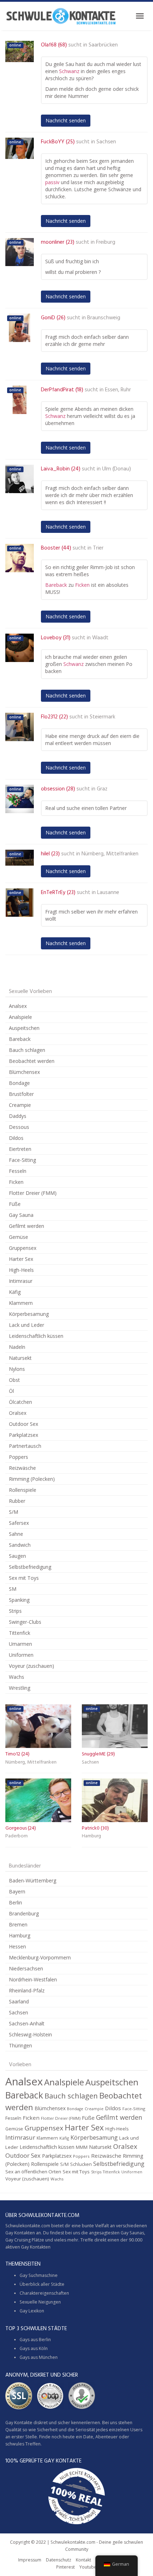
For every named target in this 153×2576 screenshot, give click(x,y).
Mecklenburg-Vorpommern (40, 1957)
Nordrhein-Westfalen (33, 1979)
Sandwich (20, 1545)
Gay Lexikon (32, 2311)
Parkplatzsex (23, 1435)
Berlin (15, 1902)
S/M (14, 1512)
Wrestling (20, 1688)
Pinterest (65, 2567)
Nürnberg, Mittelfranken (110, 854)
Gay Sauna (21, 1215)
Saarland (19, 2001)
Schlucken (81, 2164)
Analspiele (20, 1017)
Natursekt (20, 1358)
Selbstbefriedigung (30, 1567)
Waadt (100, 638)
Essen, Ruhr (118, 390)
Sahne (16, 1534)
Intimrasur (21, 1281)
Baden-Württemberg (33, 1880)
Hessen (17, 1946)
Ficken (82, 585)
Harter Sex (21, 1259)
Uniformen (21, 1655)
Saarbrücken (103, 45)
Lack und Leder (27, 1325)
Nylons (17, 1369)
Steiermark (102, 717)
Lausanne (108, 893)
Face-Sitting (22, 1160)
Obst (14, 1380)
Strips (15, 1611)
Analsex (18, 1006)
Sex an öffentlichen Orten (33, 2172)
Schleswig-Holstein (30, 2034)
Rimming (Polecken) (32, 1479)
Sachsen (106, 142)
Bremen (18, 1924)
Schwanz (69, 71)
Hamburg (91, 1836)
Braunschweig (104, 318)
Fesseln (18, 1171)
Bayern (17, 1891)
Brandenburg (24, 1913)
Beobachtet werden (32, 1061)
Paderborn (17, 1836)
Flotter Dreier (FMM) (33, 1193)
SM (13, 1589)
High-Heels (21, 1270)
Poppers (19, 1457)
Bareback (56, 585)
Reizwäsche (22, 1468)
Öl (11, 1391)
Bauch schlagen (27, 1050)
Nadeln (17, 1347)
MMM (82, 2147)
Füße (15, 1204)
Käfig (15, 1292)
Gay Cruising (18, 2240)
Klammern (21, 1303)
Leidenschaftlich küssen (36, 1336)
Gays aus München (39, 2357)
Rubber (17, 1501)
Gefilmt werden (27, 1226)
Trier (98, 548)
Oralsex (18, 1413)
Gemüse (19, 1237)
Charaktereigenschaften (44, 2293)
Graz (102, 789)
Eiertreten (20, 1149)
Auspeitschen (24, 1028)
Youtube (88, 2567)
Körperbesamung (29, 1314)
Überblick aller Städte (42, 2284)
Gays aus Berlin (35, 2340)
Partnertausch (25, 1446)
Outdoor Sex (23, 1424)
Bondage (19, 1083)
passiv (52, 182)
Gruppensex (23, 1248)
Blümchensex (24, 1072)
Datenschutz (59, 2560)
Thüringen (20, 2045)
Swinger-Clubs (25, 1622)
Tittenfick (20, 1633)
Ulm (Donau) (117, 469)
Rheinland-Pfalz (27, 1990)
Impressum (30, 2560)
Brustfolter (21, 1094)
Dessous (19, 1127)
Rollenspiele (23, 1490)
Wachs (17, 1677)
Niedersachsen (26, 1968)
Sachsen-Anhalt (27, 2023)
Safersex (19, 1523)
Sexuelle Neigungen (40, 2302)
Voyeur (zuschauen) (31, 1666)
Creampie (20, 1105)
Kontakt (83, 2560)
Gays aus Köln (34, 2348)
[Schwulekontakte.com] (61, 16)
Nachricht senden (66, 120)
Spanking (19, 1600)
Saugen (17, 1556)
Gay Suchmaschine (39, 2275)
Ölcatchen (20, 1402)
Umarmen (20, 1644)
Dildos (16, 1138)
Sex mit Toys (24, 1578)
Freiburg (106, 242)
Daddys (18, 1116)
